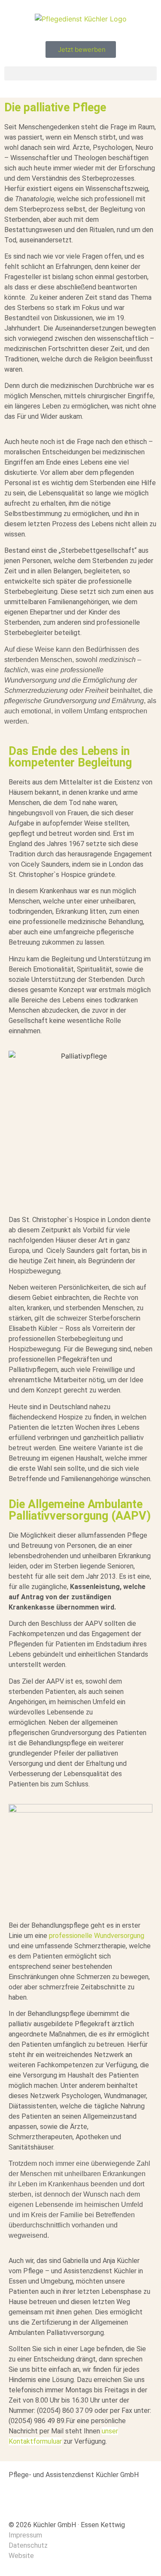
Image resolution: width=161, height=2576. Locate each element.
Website (21, 2556)
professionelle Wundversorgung (97, 1936)
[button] (80, 73)
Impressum (25, 2535)
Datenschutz (28, 2545)
